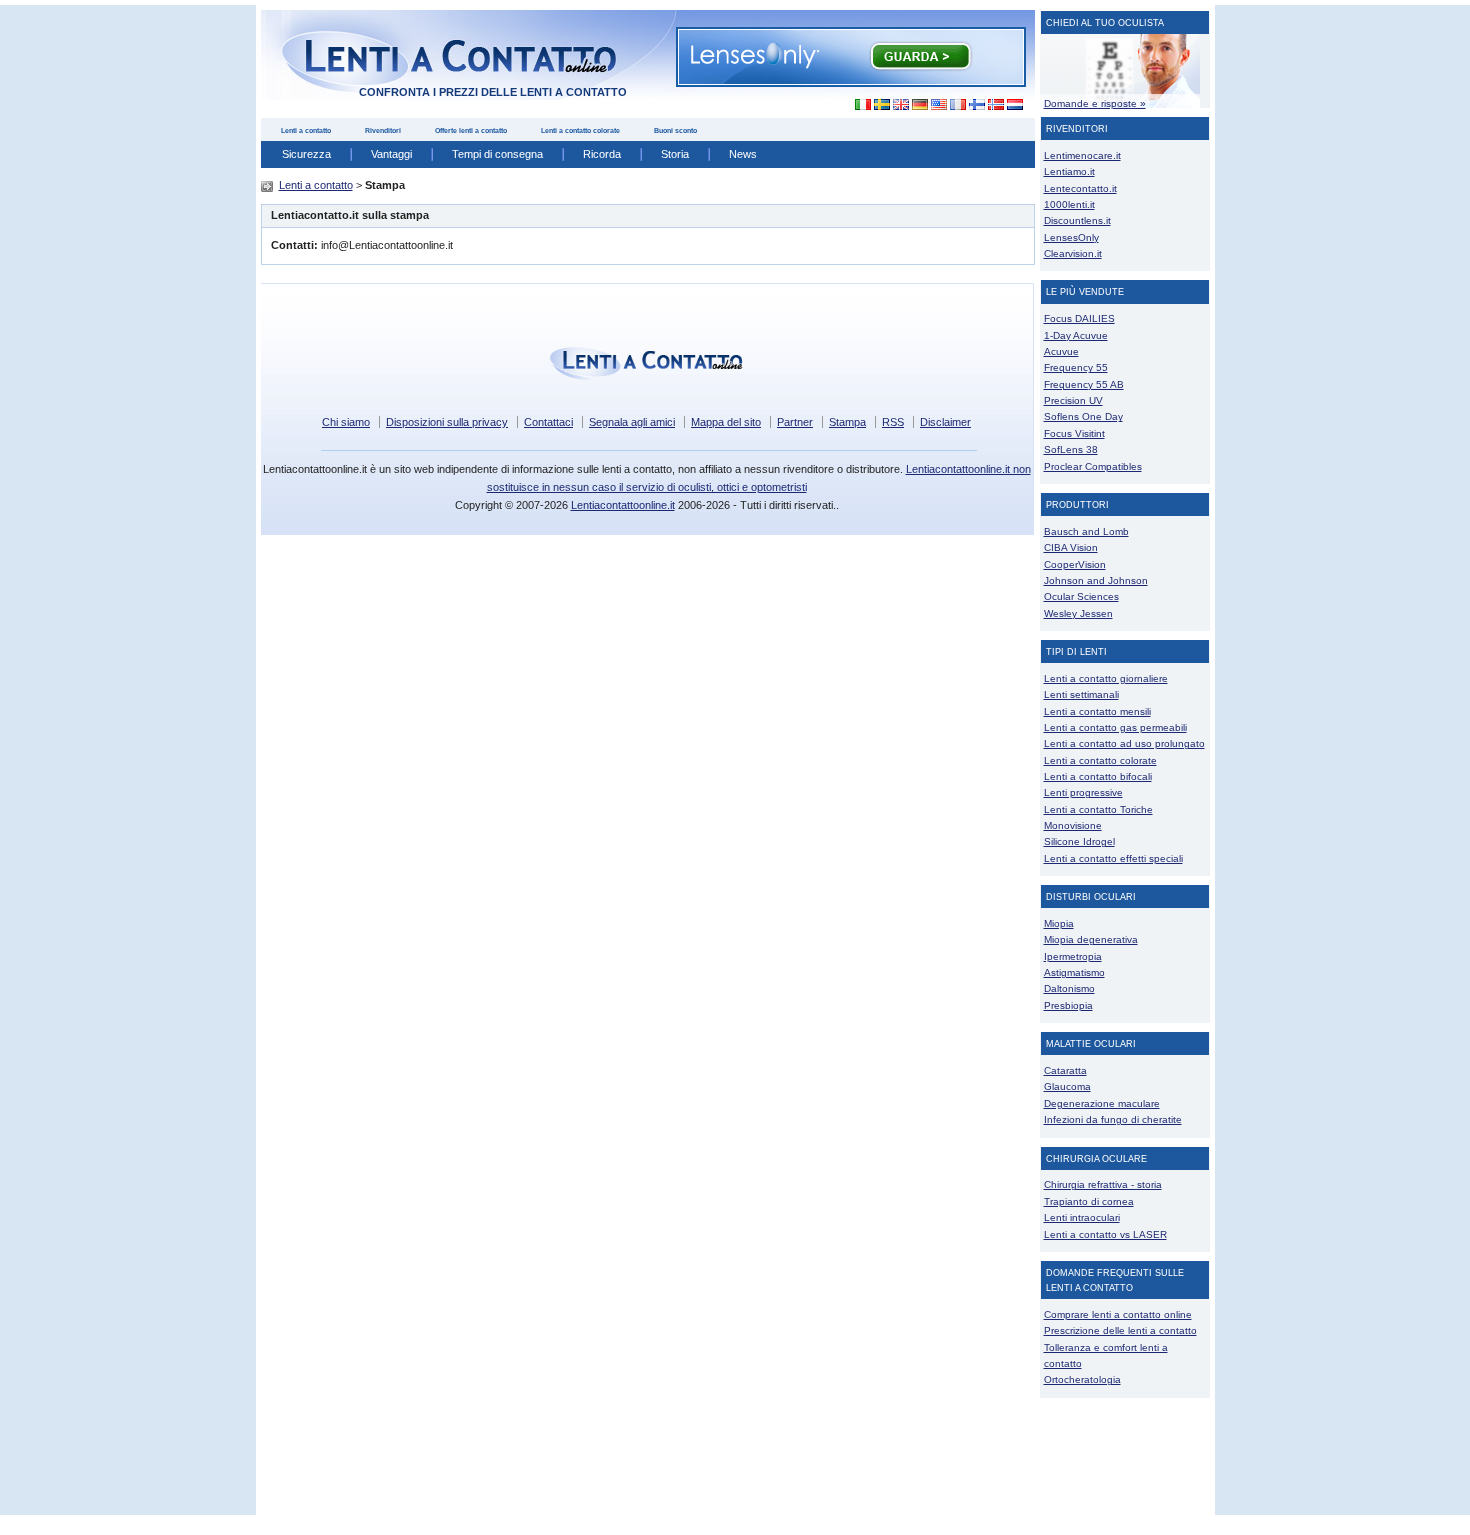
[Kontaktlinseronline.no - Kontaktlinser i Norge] (995, 105)
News (743, 154)
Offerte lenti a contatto (471, 130)
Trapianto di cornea (1089, 1201)
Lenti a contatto (306, 130)
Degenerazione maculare (1102, 1103)
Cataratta (1065, 1070)
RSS (893, 422)
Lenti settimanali (1081, 694)
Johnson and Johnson (1096, 580)
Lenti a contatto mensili (1097, 711)
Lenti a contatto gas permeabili (1115, 727)
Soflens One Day (1083, 416)
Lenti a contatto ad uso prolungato (1124, 743)
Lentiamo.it (1069, 171)
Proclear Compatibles (1093, 466)
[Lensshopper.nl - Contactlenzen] (1014, 105)
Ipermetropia (1073, 956)
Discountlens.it (1077, 220)
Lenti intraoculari (1082, 1217)
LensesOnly (1071, 237)
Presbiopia (1068, 1005)
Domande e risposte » (1095, 103)
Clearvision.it (1073, 253)
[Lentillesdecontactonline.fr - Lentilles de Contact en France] (957, 105)
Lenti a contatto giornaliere (1106, 678)
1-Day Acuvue (1076, 335)
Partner (795, 422)
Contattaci (548, 422)
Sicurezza (306, 154)
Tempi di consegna (497, 154)
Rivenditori (383, 130)
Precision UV (1073, 400)
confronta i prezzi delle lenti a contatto (493, 92)
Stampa (847, 422)
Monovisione (1073, 825)
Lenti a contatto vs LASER (1105, 1234)
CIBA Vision (1071, 547)
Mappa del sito (726, 422)
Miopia (1059, 923)
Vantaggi (391, 154)
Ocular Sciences (1081, 596)
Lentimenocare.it (1082, 155)
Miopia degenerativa (1091, 939)
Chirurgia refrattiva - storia (1103, 1184)
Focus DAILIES (1079, 318)
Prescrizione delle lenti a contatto (1120, 1330)
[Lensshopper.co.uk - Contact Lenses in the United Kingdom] (900, 105)
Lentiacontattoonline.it (623, 505)
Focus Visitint (1074, 433)
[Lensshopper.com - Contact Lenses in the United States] (938, 105)
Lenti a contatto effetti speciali (1113, 858)
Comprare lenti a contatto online (1118, 1314)
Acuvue (1061, 351)
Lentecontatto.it (1080, 188)
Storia (675, 154)
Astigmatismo (1074, 972)
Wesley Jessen (1078, 613)
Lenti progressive (1083, 792)
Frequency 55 (1076, 367)
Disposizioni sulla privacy (447, 422)
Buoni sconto (675, 130)
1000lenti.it (1069, 204)
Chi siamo (346, 422)
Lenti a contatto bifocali (1098, 776)
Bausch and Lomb (1086, 531)
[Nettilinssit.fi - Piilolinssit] (976, 105)
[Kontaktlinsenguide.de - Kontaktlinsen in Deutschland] (919, 105)
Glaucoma (1067, 1086)
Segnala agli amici (632, 422)
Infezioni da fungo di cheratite (1113, 1119)
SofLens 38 (1071, 449)
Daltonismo (1069, 988)
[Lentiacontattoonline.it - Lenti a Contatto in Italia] (857, 105)
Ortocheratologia (1082, 1379)
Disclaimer (945, 422)
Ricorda (602, 154)
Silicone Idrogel (1079, 841)
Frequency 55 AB (1084, 384)
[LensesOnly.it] (851, 56)
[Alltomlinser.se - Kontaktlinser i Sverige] (881, 105)
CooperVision (1075, 564)
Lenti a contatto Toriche (1098, 809)
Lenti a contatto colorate (580, 130)
